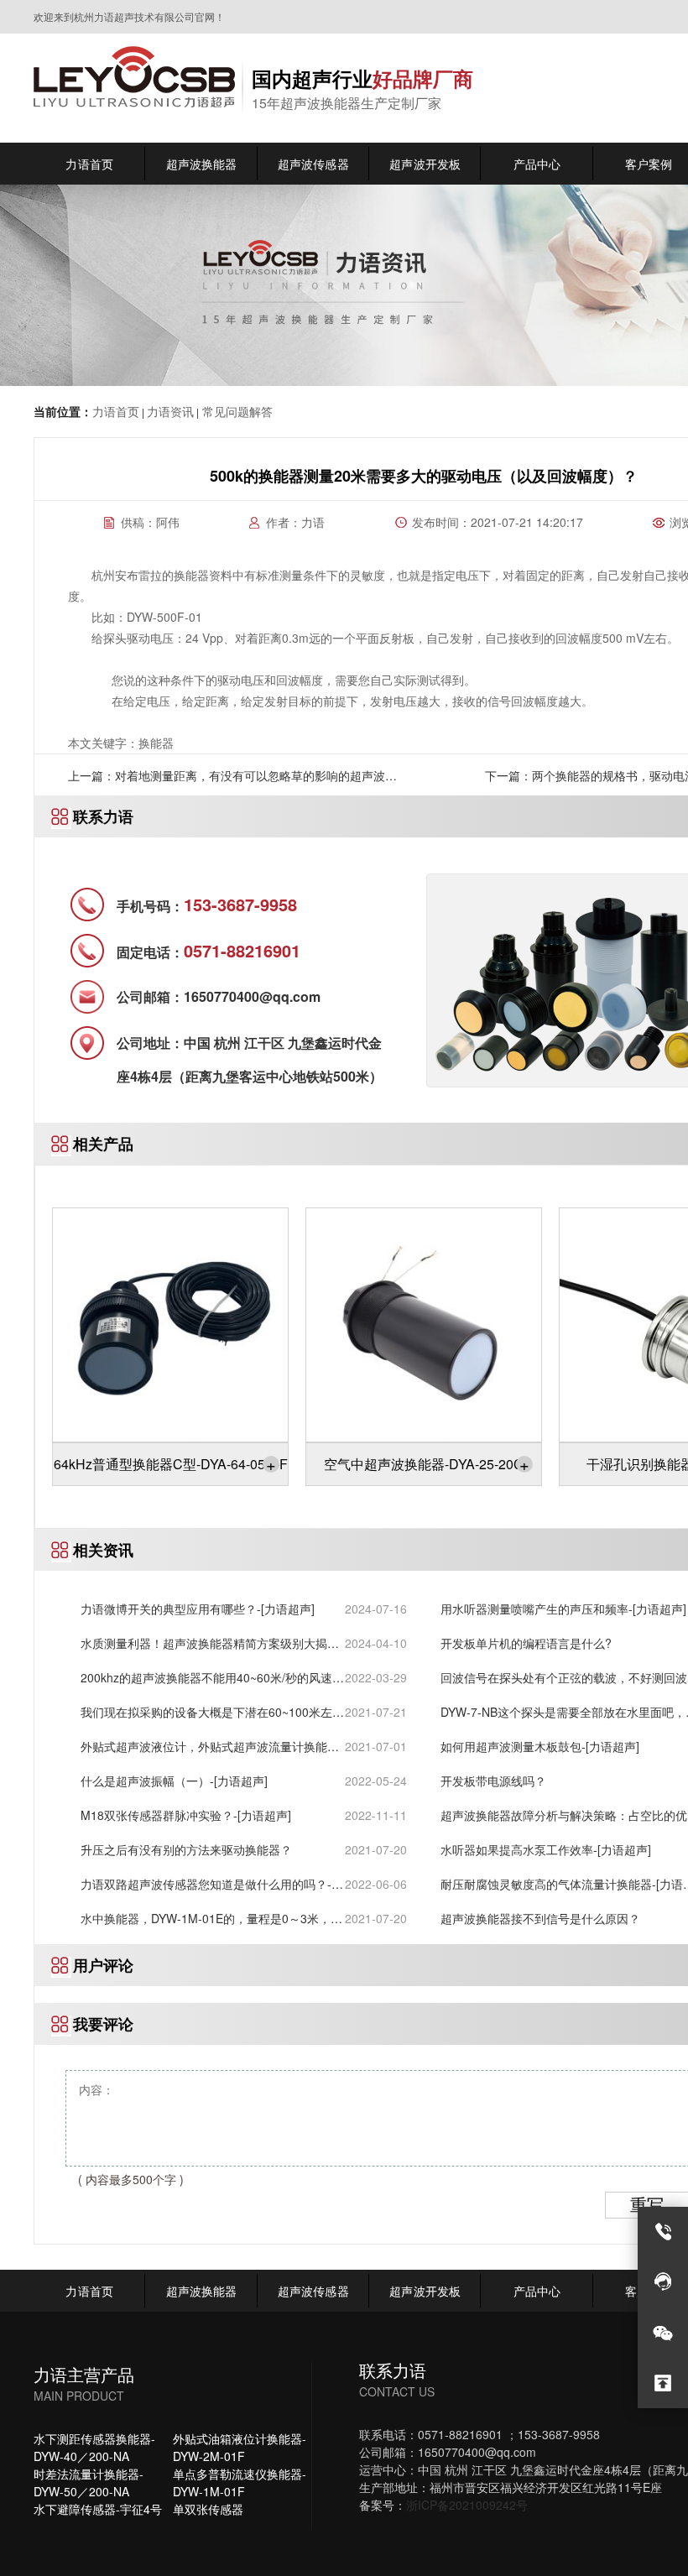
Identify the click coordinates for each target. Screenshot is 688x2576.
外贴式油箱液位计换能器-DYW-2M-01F (240, 2447)
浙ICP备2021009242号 (467, 2505)
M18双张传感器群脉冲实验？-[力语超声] (186, 1815)
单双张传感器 (208, 2509)
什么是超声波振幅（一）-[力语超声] (174, 1781)
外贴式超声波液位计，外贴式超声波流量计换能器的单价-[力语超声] (210, 1747)
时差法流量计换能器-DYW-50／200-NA (89, 2482)
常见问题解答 (236, 411)
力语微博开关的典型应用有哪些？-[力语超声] (198, 1609)
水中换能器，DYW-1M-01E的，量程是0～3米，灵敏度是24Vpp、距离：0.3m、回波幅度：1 (211, 1919)
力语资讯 (170, 411)
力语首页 (116, 411)
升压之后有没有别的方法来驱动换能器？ (186, 1849)
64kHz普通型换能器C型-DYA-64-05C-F (171, 1464)
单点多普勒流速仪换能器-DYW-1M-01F (240, 2482)
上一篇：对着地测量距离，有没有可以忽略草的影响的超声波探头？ (232, 781)
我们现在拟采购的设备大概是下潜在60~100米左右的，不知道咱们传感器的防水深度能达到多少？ (212, 1712)
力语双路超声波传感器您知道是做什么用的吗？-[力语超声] (206, 1884)
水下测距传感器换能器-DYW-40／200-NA (94, 2447)
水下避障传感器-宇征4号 (98, 2509)
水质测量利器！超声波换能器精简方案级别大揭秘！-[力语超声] (204, 1643)
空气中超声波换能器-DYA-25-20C (427, 1464)
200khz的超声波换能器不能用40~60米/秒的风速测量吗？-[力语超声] (212, 1678)
